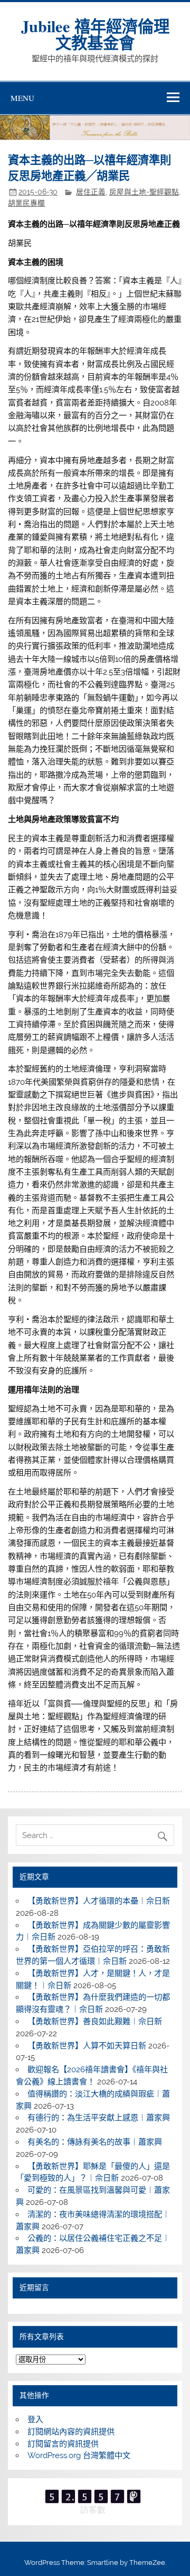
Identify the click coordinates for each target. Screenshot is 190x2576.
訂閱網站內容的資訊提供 (71, 2432)
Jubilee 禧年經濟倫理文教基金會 (95, 34)
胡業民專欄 (26, 203)
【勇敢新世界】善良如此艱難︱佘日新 (95, 2021)
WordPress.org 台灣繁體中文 (79, 2455)
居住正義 (91, 192)
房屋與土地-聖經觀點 (144, 192)
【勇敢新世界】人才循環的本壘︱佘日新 (99, 1901)
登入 (35, 2420)
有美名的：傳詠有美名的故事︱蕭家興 (95, 2142)
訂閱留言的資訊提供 (63, 2444)
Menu (22, 98)
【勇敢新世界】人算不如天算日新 (87, 2046)
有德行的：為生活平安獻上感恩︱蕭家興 (99, 2118)
